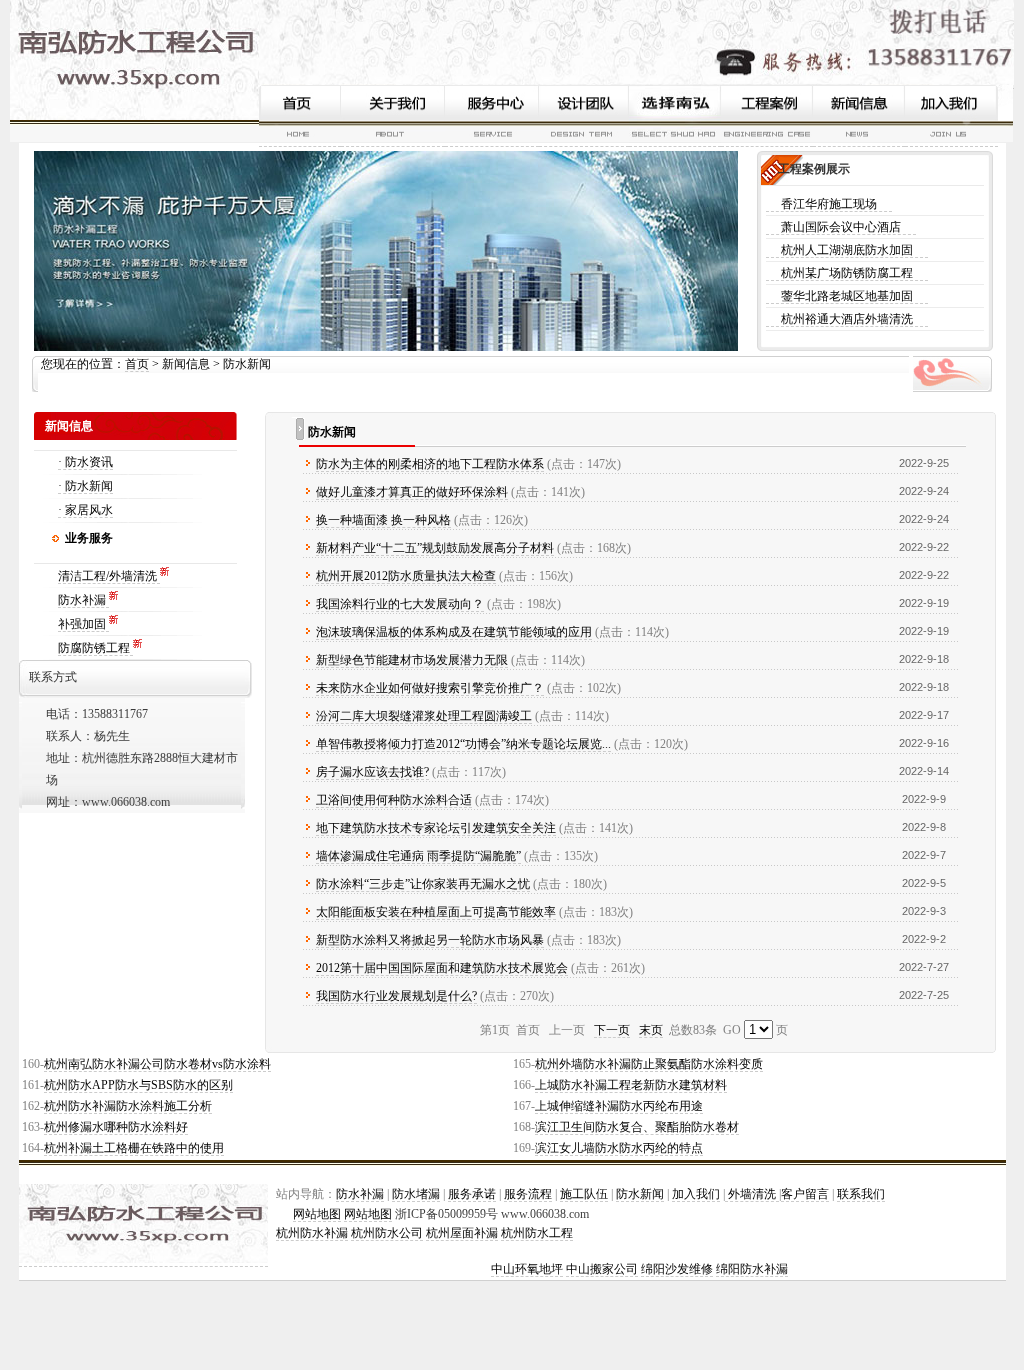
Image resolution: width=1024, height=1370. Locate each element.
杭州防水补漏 (312, 1233)
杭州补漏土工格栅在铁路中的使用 (134, 1148)
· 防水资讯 (85, 462)
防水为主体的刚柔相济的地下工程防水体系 (430, 464)
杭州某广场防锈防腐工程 (847, 273)
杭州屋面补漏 (462, 1233)
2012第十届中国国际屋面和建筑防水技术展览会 (442, 968)
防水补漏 (83, 600)
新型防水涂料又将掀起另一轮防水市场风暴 (430, 940)
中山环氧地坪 (527, 1269)
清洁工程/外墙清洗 (109, 576)
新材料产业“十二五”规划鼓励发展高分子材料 (435, 548)
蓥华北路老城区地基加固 (847, 296)
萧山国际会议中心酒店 (841, 227)
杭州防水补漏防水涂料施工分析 (128, 1106)
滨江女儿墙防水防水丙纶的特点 (619, 1148)
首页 (137, 364)
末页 (651, 1030)
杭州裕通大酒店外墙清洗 (847, 319)
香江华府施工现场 (829, 204)
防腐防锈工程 (95, 648)
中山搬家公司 (602, 1269)
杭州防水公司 (387, 1233)
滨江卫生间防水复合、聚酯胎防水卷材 (637, 1127)
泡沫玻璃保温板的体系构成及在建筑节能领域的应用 (454, 632)
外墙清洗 (752, 1194)
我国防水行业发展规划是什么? (396, 996)
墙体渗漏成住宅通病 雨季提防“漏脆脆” (418, 856)
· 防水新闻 (85, 486)
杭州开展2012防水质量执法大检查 (406, 576)
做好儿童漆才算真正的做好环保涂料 (412, 492)
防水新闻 (640, 1194)
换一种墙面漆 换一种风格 (383, 520)
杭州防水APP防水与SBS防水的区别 (138, 1085)
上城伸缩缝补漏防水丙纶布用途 (619, 1106)
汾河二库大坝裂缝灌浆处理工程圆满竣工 (424, 716)
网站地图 (317, 1214)
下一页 (612, 1030)
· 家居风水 (85, 510)
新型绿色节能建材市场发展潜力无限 (412, 660)
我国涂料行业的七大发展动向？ (400, 604)
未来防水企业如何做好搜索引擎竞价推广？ (430, 688)
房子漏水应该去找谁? (372, 772)
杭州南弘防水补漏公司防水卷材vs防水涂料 (157, 1064)
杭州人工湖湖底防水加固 (847, 250)
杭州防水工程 (537, 1233)
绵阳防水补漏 (752, 1269)
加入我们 (696, 1194)
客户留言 (805, 1194)
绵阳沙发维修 (677, 1269)
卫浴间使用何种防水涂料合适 (394, 800)
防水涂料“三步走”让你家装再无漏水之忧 (423, 884)
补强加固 (83, 624)
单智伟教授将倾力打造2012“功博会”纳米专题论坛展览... (463, 744)
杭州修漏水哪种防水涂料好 (116, 1127)
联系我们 (861, 1194)
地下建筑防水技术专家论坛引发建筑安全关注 (436, 828)
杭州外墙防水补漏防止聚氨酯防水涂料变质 (649, 1064)
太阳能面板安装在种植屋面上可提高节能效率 (436, 912)
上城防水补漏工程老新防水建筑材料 (631, 1085)
